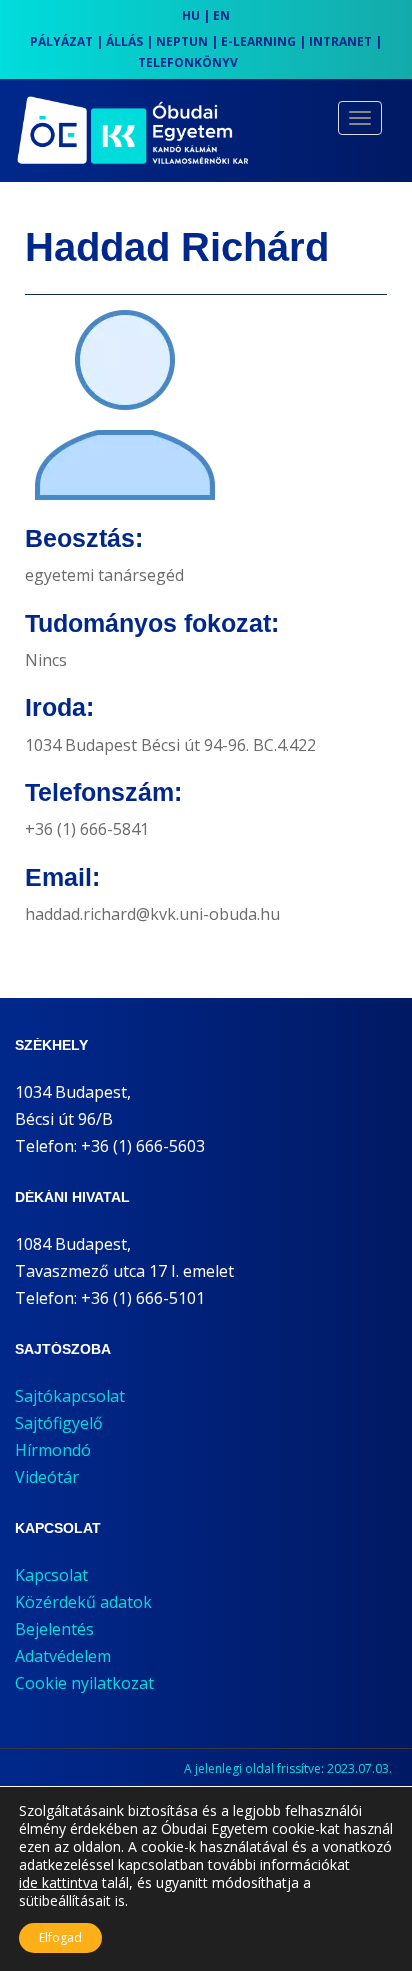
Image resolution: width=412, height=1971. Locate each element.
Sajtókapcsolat (70, 1396)
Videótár (47, 1477)
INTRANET (340, 41)
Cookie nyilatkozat (84, 1683)
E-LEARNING (258, 41)
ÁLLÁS (124, 41)
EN (221, 15)
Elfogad (60, 1937)
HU (191, 15)
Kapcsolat (51, 1575)
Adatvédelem (63, 1656)
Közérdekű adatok (83, 1602)
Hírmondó (53, 1450)
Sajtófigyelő (59, 1423)
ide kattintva (58, 1883)
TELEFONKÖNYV (188, 62)
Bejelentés (54, 1629)
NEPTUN (182, 41)
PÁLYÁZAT (61, 41)
